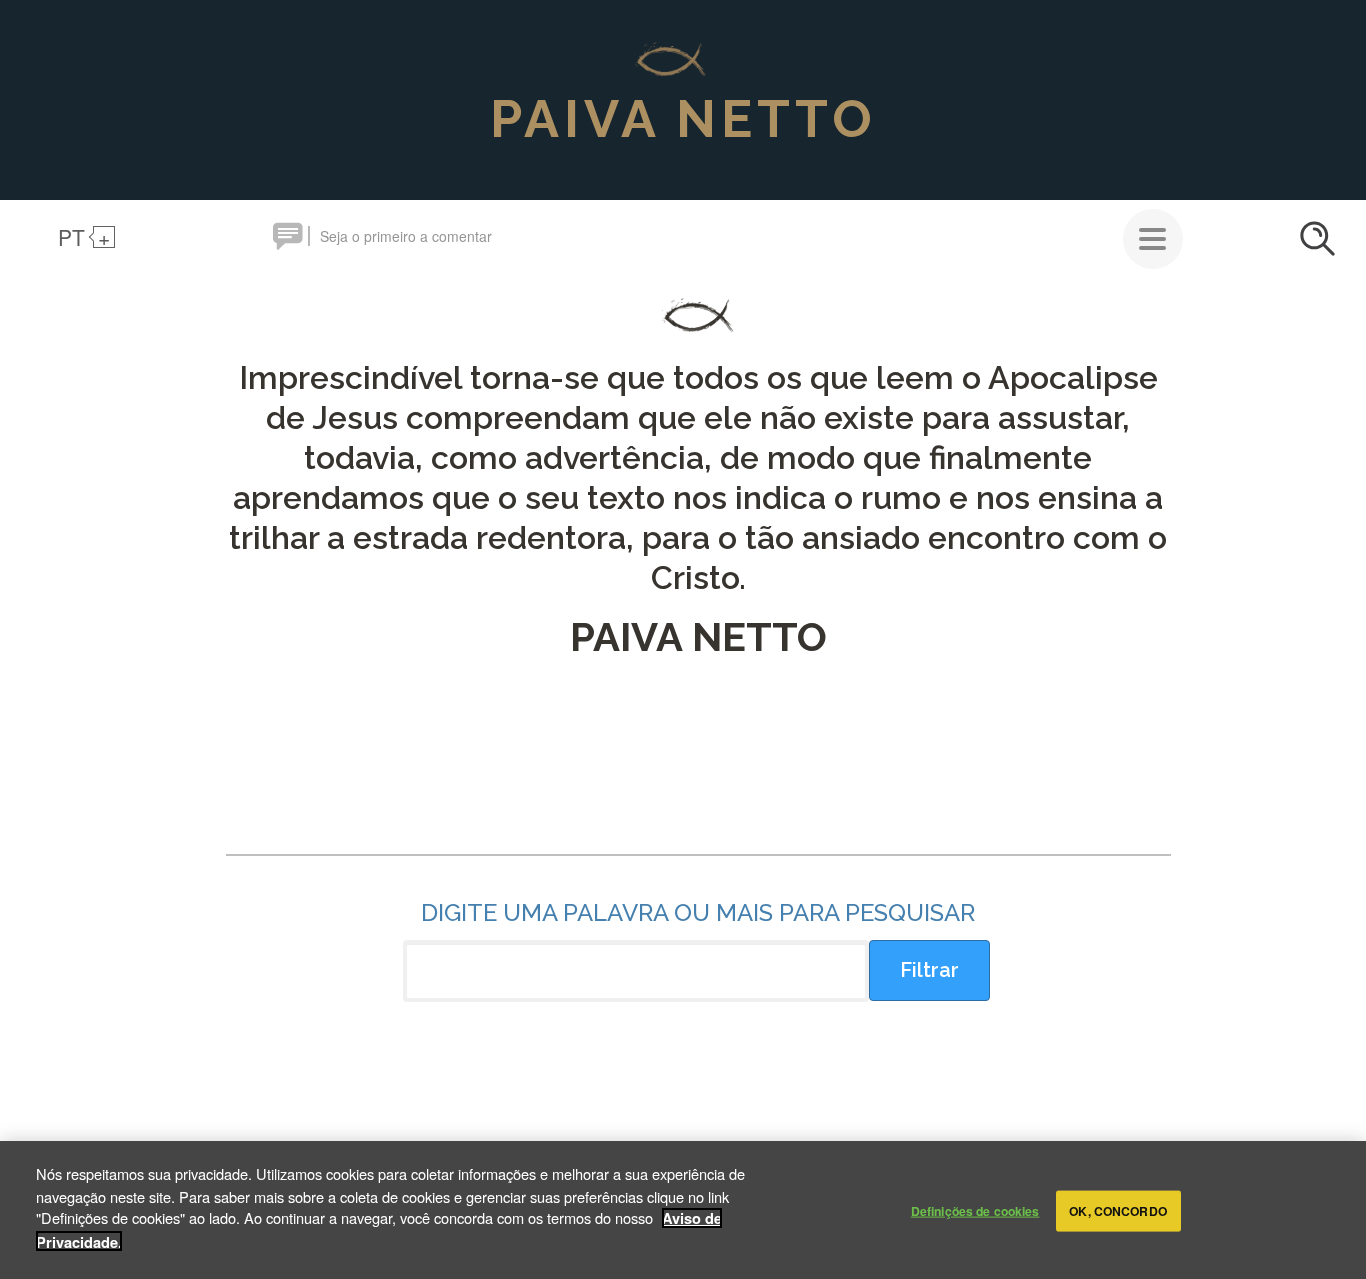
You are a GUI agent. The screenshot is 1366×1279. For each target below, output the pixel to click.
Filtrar (929, 970)
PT (71, 237)
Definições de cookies (975, 1211)
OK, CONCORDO (1117, 1211)
